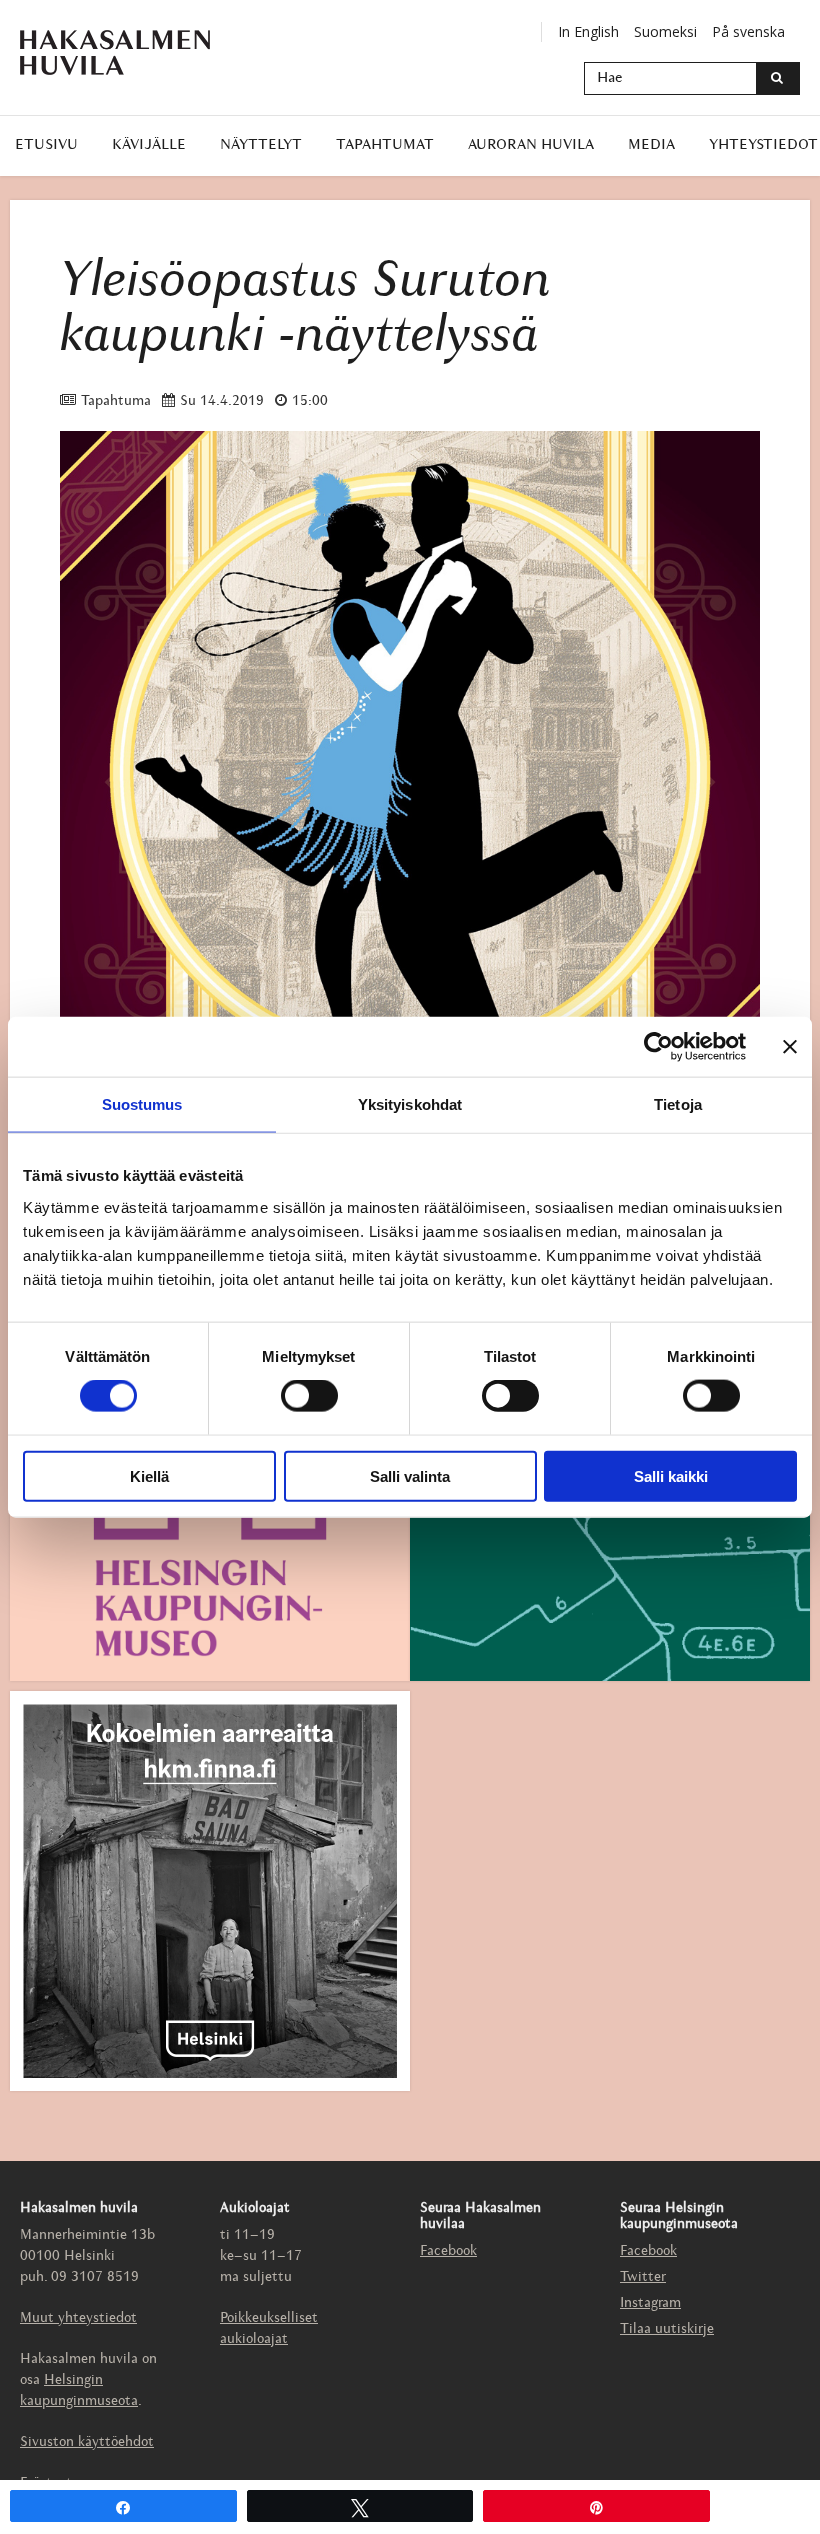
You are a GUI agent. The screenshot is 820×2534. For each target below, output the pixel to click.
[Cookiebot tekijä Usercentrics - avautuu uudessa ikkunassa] (658, 1047)
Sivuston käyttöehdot (87, 2442)
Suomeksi (665, 31)
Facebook (448, 2251)
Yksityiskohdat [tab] (410, 1104)
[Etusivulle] (130, 52)
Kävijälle (149, 145)
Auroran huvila (531, 145)
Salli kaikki (671, 1475)
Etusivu (46, 145)
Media (651, 145)
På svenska (748, 31)
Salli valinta (410, 1475)
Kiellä (149, 1475)
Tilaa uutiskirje (667, 2329)
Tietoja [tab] (678, 1104)
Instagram (650, 2303)
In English (588, 31)
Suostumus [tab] (142, 1104)
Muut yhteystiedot (78, 2318)
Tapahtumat (385, 145)
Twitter (643, 2277)
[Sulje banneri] (790, 1047)
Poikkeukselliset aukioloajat (269, 2329)
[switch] (309, 1396)
